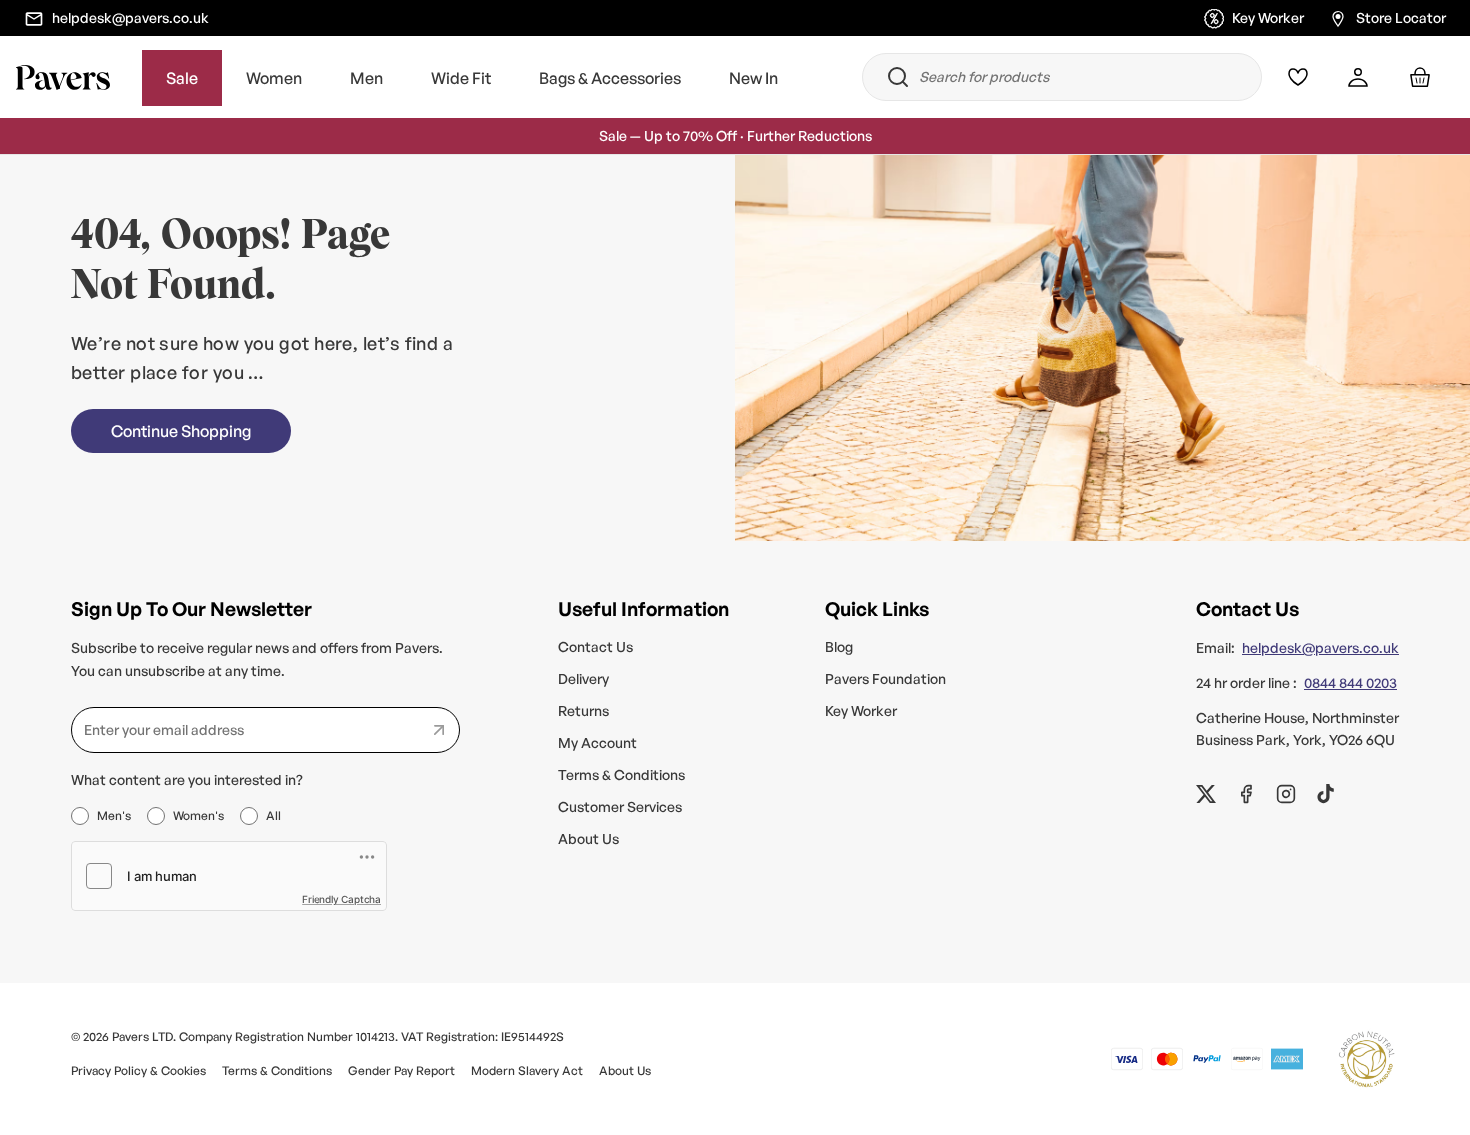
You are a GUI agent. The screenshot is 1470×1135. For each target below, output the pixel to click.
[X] (1206, 794)
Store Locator (1401, 16)
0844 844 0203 (1350, 682)
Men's (114, 815)
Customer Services (620, 806)
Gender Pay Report (401, 1070)
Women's (198, 815)
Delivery (583, 678)
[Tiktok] (1326, 794)
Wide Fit (461, 78)
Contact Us (595, 646)
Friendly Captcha (341, 899)
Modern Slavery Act (527, 1070)
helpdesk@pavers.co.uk (130, 16)
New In (753, 78)
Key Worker (1268, 16)
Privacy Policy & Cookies (138, 1070)
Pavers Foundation (885, 678)
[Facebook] (1246, 794)
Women (274, 78)
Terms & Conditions (621, 774)
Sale (182, 78)
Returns (583, 710)
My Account (597, 742)
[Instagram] (1286, 794)
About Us (588, 838)
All (273, 815)
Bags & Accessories (610, 78)
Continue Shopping (181, 431)
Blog (839, 646)
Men (366, 78)
